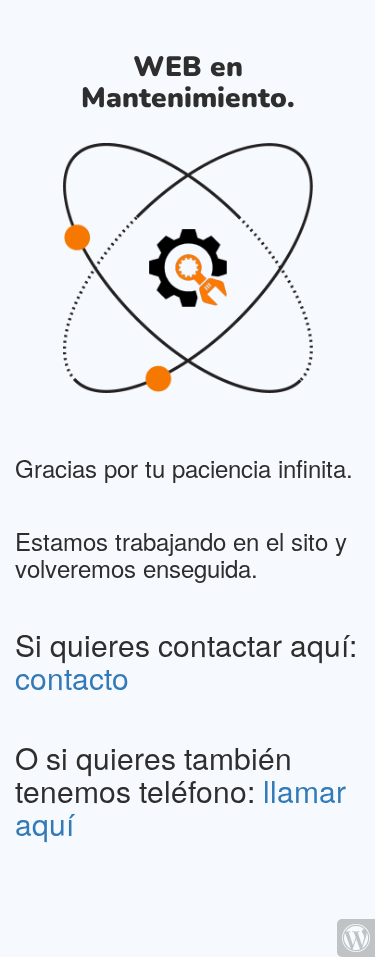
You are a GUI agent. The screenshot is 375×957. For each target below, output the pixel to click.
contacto (72, 677)
